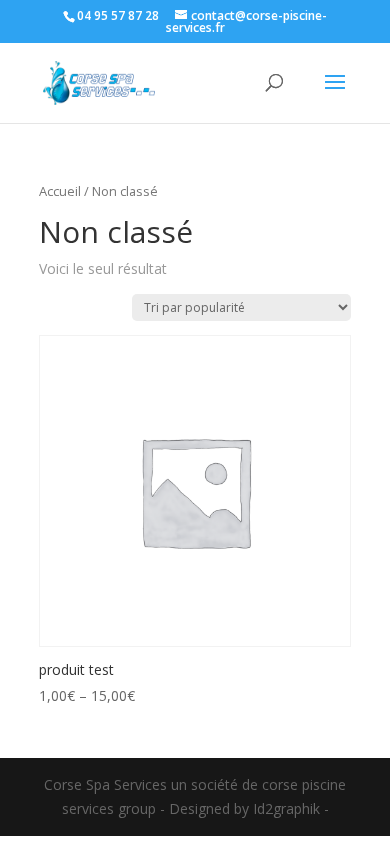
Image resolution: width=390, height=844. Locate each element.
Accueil (60, 191)
